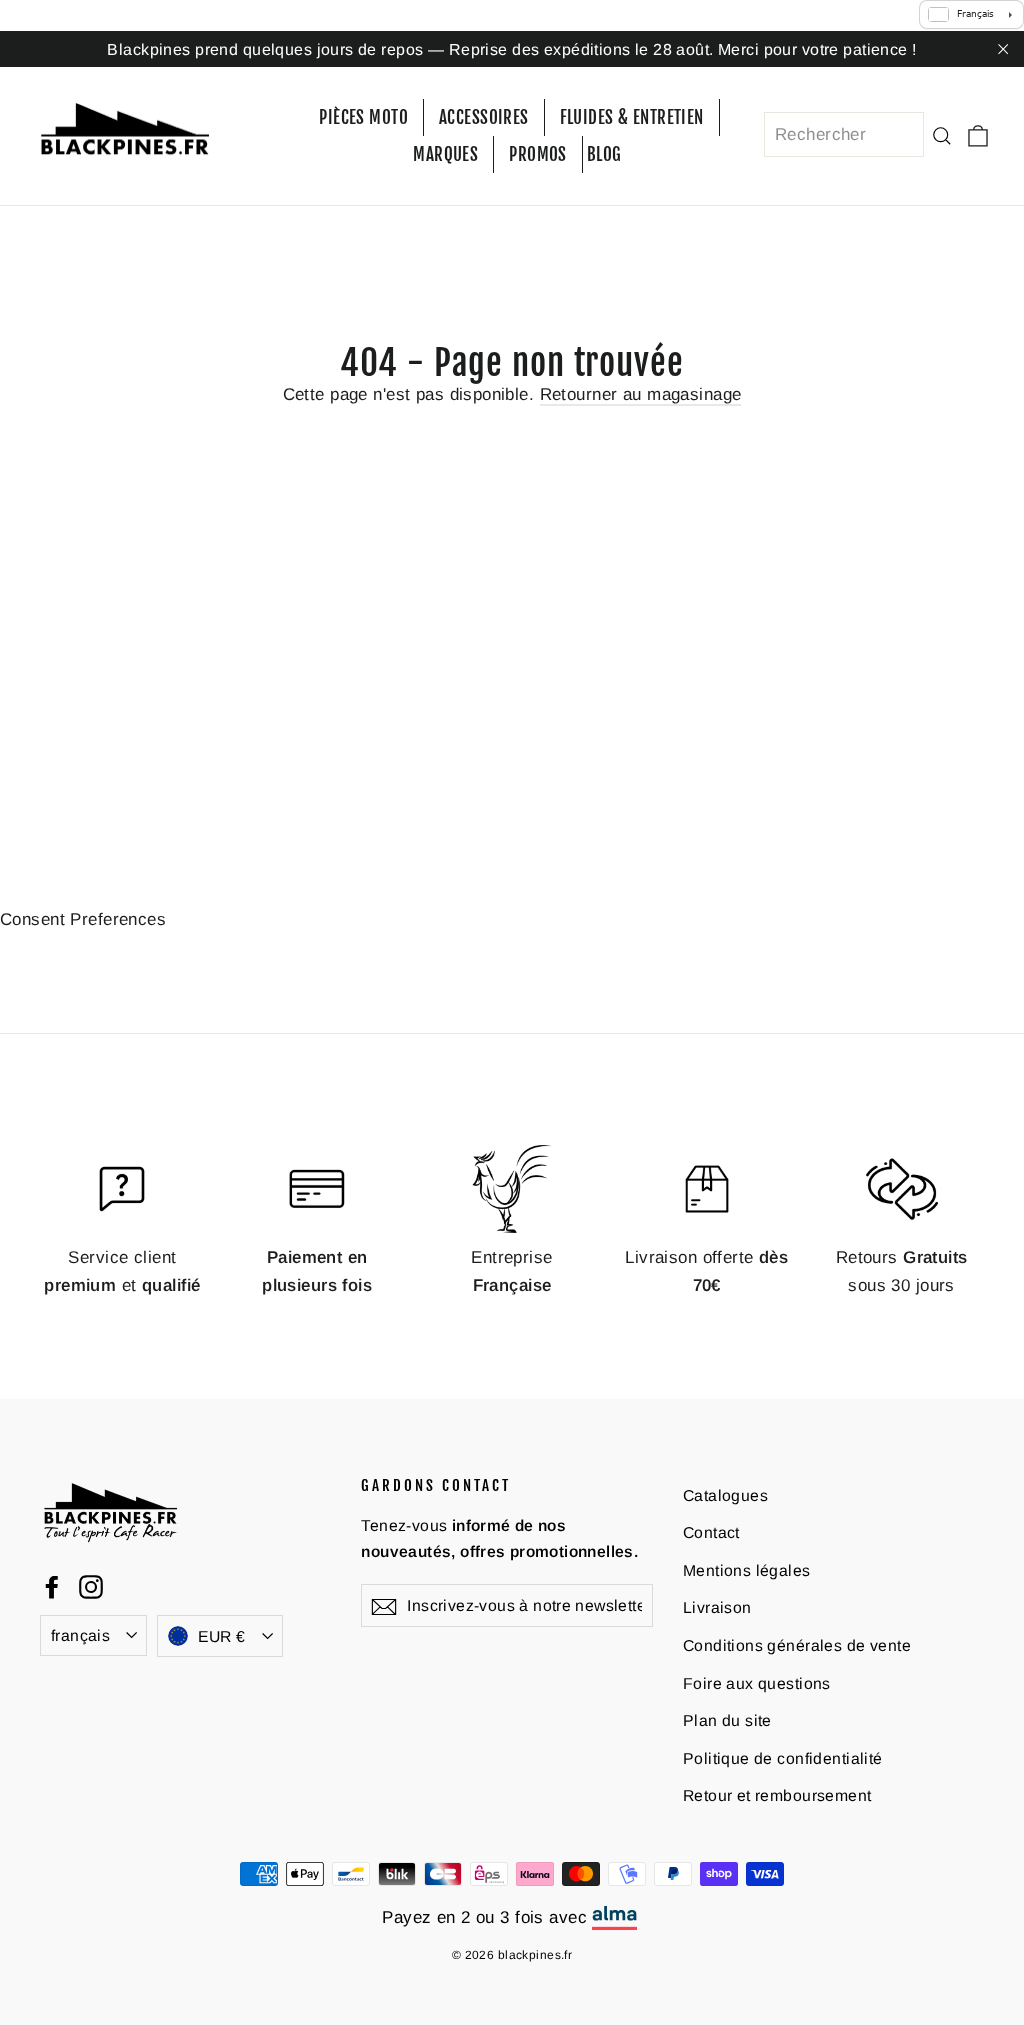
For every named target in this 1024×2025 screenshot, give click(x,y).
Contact (711, 1532)
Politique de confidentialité (783, 1758)
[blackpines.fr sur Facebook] (52, 1585)
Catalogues (725, 1495)
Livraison (717, 1607)
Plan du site (727, 1720)
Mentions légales (747, 1570)
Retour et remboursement (777, 1795)
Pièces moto (363, 117)
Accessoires (484, 117)
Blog (604, 154)
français (80, 1635)
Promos (538, 154)
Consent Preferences (83, 919)
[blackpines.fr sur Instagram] (91, 1585)
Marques (445, 154)
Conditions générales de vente (797, 1645)
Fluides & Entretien (632, 117)
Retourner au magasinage (641, 394)
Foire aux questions (757, 1683)
